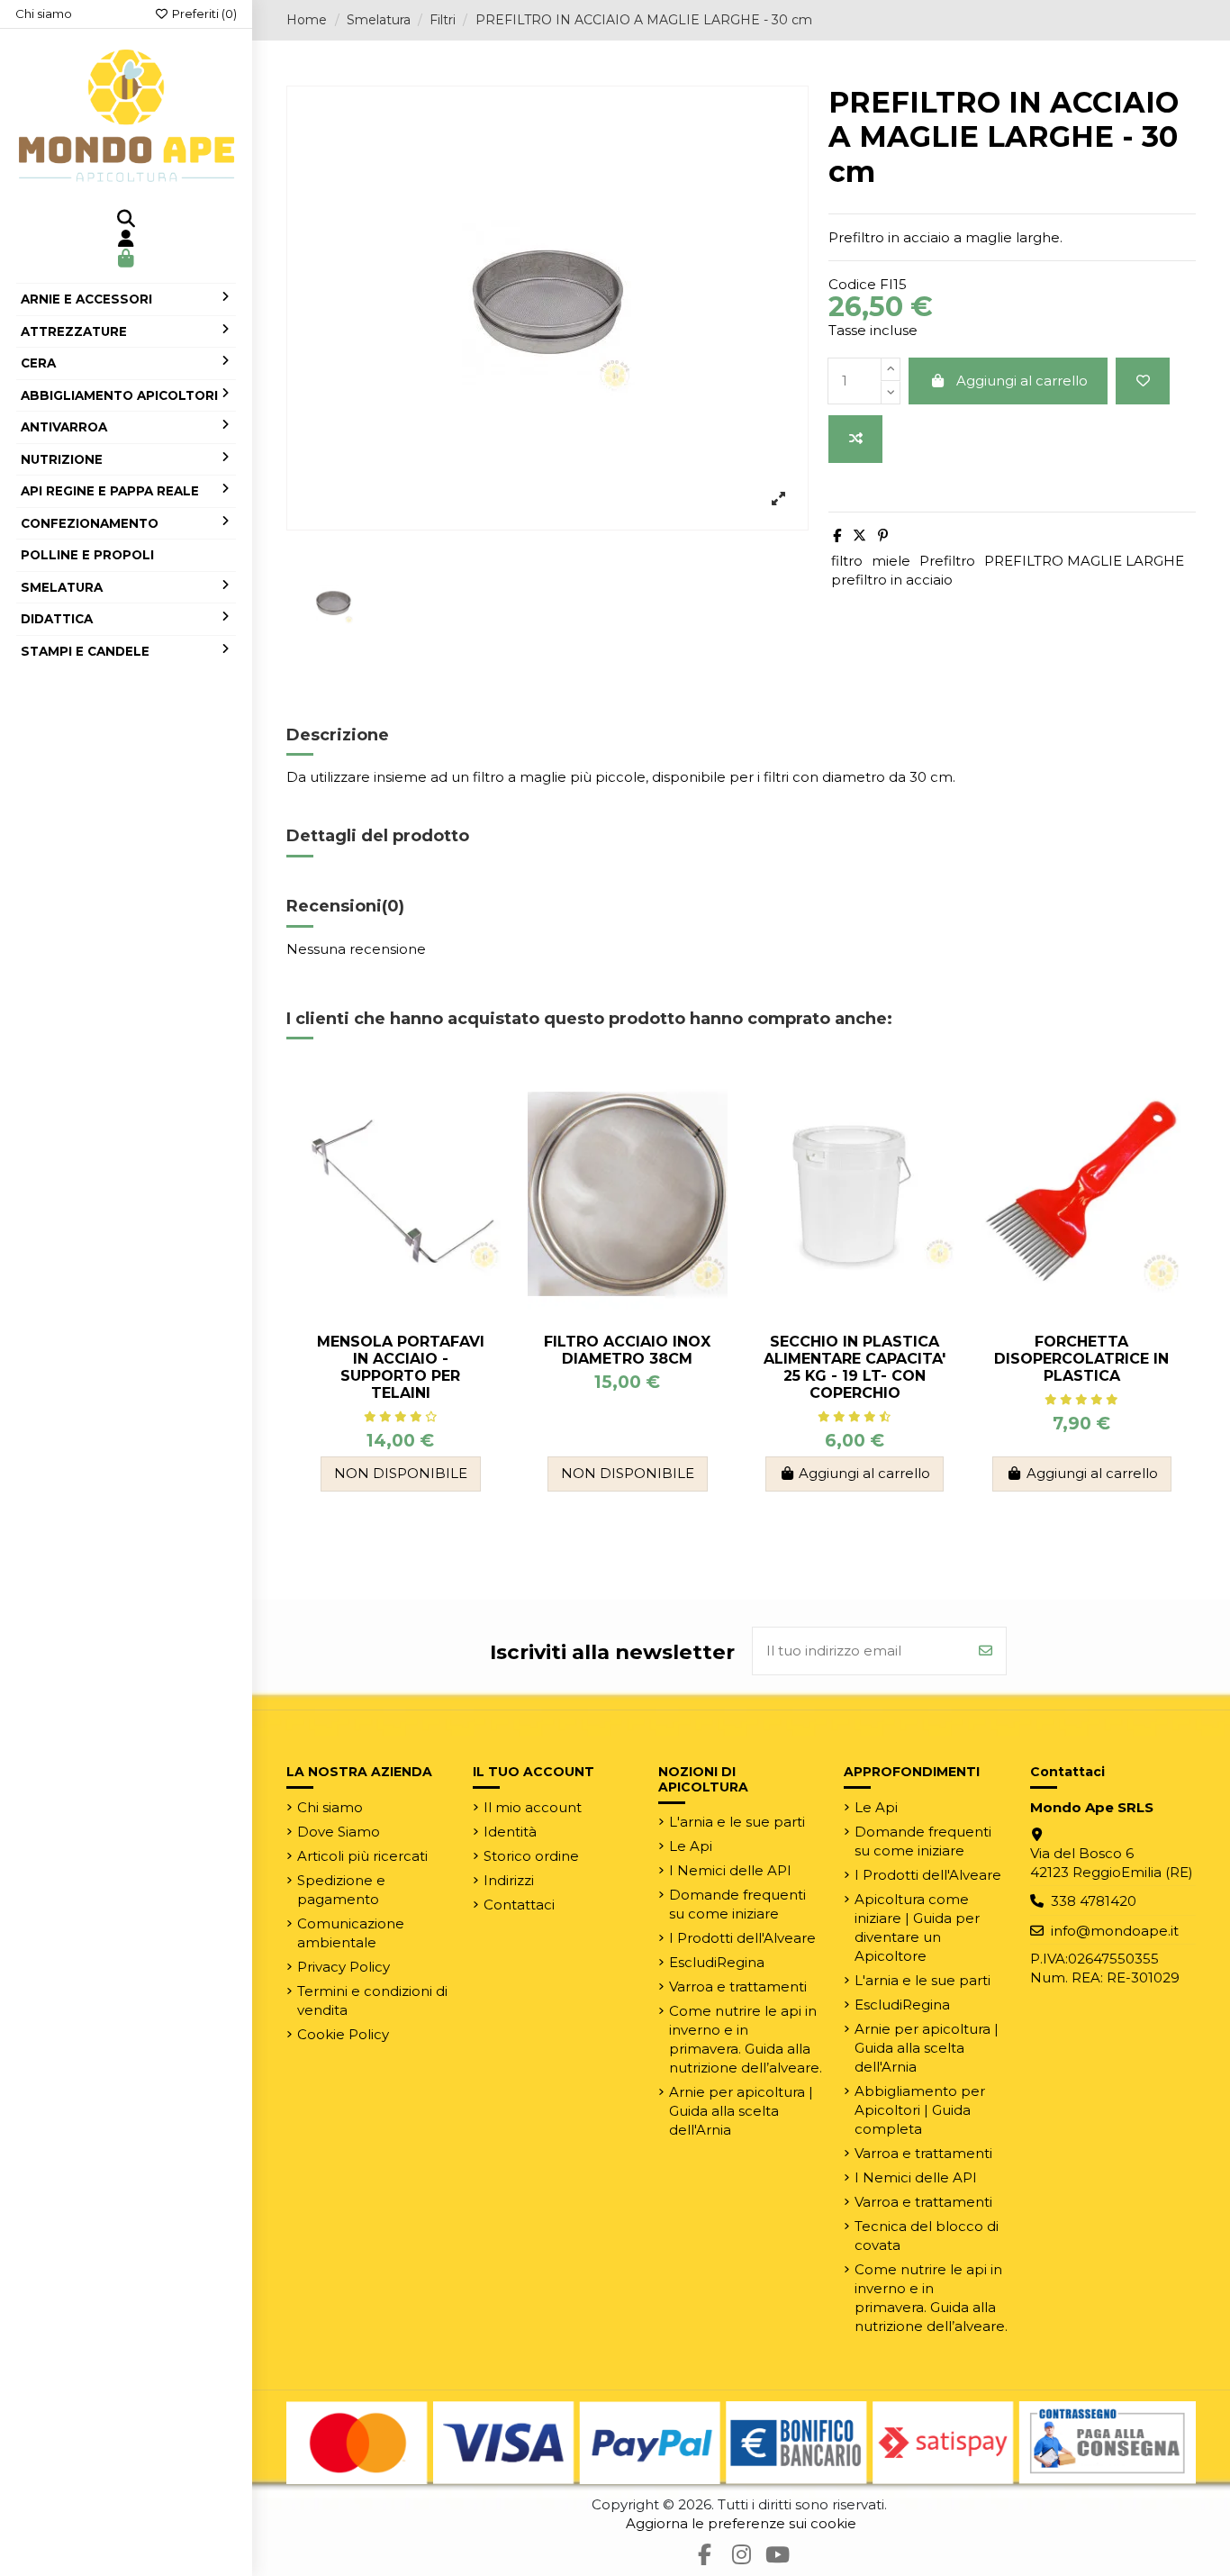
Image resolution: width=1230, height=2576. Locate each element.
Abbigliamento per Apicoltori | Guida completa (920, 2110)
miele (891, 561)
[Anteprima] (486, 1158)
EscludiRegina (717, 1962)
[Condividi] (837, 535)
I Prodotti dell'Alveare (742, 1938)
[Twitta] (859, 535)
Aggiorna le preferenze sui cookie (741, 2523)
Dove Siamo (339, 1832)
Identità (510, 1832)
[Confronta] (855, 439)
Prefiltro (947, 561)
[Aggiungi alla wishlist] (1143, 381)
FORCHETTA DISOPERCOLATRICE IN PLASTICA (1081, 1359)
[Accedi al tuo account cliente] (126, 240)
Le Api (691, 1846)
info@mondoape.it (1115, 1931)
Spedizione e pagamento (341, 1890)
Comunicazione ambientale (351, 1933)
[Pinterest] (883, 535)
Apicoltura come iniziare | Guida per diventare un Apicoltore (917, 1927)
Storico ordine (531, 1856)
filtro (847, 561)
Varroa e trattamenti (738, 1986)
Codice (852, 284)
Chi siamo (44, 14)
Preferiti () (203, 14)
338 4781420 (1094, 1901)
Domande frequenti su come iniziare (737, 1904)
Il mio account (533, 1807)
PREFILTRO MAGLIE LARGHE (1084, 561)
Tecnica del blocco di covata (927, 2236)
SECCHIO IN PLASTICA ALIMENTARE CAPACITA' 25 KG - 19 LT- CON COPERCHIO (855, 1368)
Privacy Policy (344, 1967)
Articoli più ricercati (362, 1856)
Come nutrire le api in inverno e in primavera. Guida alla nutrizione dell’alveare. (746, 2039)
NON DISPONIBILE (401, 1473)
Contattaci (519, 1905)
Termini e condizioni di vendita (372, 2000)
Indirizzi (509, 1880)
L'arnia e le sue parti (737, 1822)
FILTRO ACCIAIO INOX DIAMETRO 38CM (627, 1350)
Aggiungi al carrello (1022, 381)
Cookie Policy (343, 2034)
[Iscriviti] (986, 1651)
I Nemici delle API (730, 1870)
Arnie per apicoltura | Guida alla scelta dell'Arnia (741, 2111)
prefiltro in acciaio (892, 580)
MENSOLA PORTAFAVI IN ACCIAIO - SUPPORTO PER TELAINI (401, 1368)
